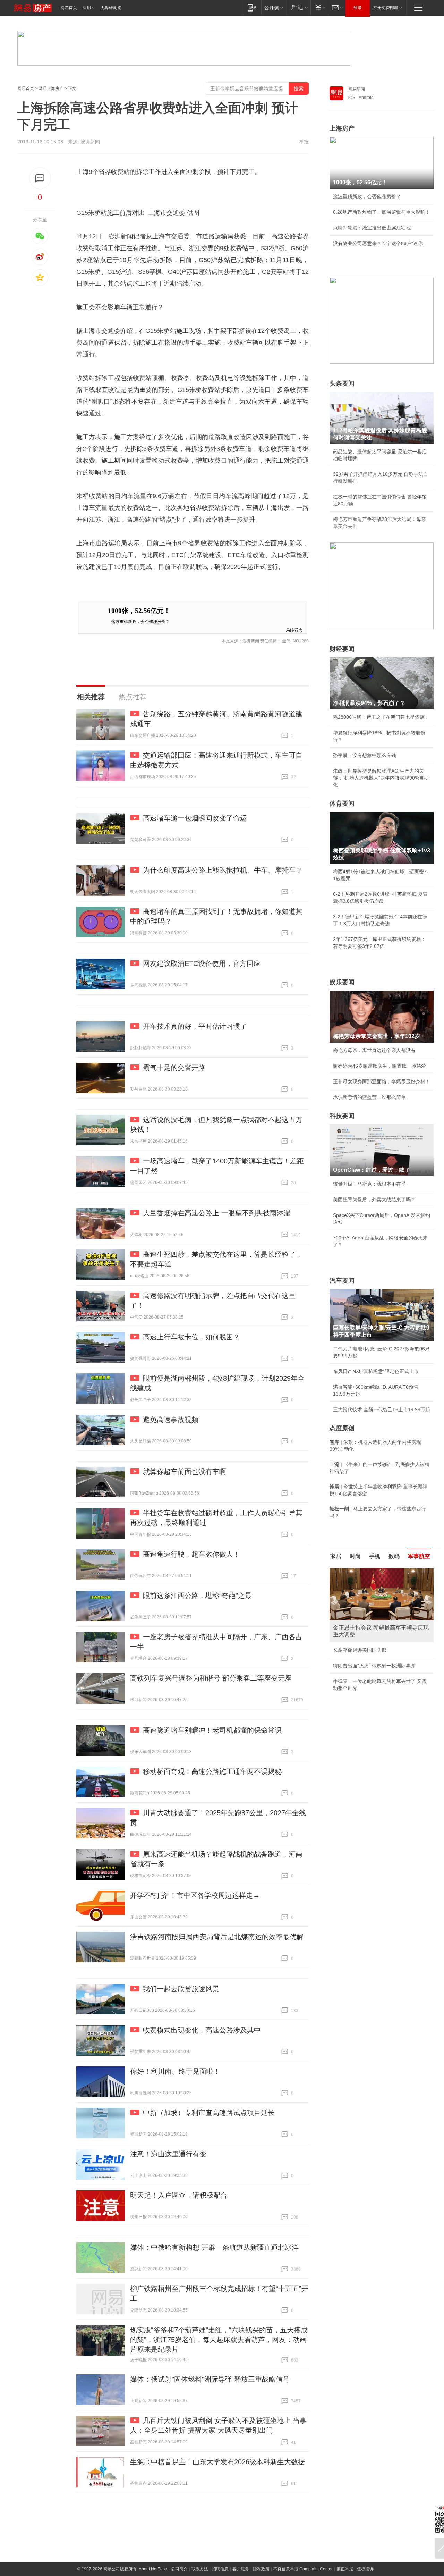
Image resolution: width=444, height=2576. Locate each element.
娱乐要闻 (342, 982)
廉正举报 (345, 2569)
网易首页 (69, 8)
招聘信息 (220, 2569)
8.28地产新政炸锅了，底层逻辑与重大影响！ (382, 212)
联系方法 (200, 2569)
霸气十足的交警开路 (174, 1068)
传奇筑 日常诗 (348, 1643)
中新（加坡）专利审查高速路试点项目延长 (209, 2113)
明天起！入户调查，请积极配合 (179, 2195)
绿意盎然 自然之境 (353, 1659)
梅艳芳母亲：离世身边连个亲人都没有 (374, 1050)
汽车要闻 (342, 1281)
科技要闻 (342, 1116)
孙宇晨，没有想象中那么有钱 (365, 755)
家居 (336, 1556)
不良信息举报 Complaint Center (303, 2569)
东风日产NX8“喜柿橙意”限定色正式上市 (376, 1371)
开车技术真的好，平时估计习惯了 (195, 1026)
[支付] (319, 7)
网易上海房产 (51, 89)
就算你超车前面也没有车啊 (185, 1472)
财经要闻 (342, 649)
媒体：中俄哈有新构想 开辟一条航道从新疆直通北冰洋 (214, 2247)
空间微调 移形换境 (353, 1674)
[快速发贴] (40, 178)
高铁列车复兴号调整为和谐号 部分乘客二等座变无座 (211, 1678)
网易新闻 (357, 89)
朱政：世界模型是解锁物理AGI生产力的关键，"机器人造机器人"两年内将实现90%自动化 (381, 778)
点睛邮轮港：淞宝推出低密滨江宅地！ (374, 228)
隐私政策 (261, 2569)
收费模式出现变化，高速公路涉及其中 (202, 2030)
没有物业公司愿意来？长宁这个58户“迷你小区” (382, 243)
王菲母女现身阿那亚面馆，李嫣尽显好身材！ (382, 1081)
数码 (394, 1556)
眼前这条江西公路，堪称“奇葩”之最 (197, 1596)
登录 (358, 8)
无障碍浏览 (111, 8)
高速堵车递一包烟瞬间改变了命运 (195, 818)
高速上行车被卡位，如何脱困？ (191, 1337)
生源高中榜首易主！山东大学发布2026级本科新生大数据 (217, 2462)
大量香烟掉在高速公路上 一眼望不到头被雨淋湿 (217, 1213)
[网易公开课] (274, 7)
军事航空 (419, 1556)
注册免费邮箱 (386, 8)
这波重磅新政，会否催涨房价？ (140, 621)
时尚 (355, 1556)
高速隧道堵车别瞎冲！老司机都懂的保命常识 (212, 1730)
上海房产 (342, 128)
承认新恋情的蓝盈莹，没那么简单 (369, 1097)
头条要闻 (342, 384)
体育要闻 (342, 803)
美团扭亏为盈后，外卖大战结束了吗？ (374, 1199)
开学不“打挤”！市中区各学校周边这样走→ (195, 1895)
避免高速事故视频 (171, 1420)
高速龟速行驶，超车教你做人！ (191, 1554)
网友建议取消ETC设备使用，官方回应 (202, 963)
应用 (87, 8)
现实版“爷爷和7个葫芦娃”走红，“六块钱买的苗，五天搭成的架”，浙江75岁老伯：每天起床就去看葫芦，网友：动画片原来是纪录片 (219, 2340)
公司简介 (179, 2569)
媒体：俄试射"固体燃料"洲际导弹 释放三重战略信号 (210, 2379)
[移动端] (252, 7)
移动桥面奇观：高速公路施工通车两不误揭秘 (212, 1771)
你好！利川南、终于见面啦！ (175, 2071)
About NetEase (153, 2569)
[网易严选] (298, 7)
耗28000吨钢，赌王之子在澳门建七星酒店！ (381, 717)
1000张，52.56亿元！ (139, 611)
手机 (375, 1556)
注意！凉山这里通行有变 (168, 2154)
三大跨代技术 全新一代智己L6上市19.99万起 (382, 1409)
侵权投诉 (365, 2569)
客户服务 (241, 2569)
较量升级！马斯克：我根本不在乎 (369, 1184)
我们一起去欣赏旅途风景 (181, 1989)
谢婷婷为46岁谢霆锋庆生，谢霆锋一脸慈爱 (379, 1066)
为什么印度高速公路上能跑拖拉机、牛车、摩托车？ (223, 870)
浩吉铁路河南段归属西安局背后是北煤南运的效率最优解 (217, 1937)
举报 (304, 142)
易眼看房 (294, 630)
